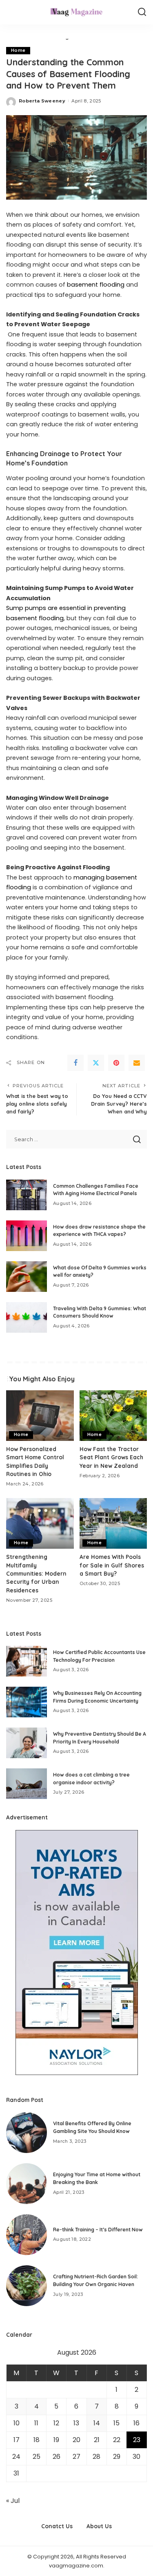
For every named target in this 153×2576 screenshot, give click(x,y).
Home (18, 50)
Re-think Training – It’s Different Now (98, 2230)
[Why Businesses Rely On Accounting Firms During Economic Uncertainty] (27, 1702)
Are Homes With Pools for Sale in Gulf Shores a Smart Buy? (112, 1565)
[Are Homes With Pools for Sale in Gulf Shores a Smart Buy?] (113, 1523)
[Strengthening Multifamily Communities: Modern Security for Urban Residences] (40, 1523)
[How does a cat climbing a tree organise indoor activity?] (27, 1784)
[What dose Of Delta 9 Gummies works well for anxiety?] (27, 1277)
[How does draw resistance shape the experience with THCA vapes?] (27, 1236)
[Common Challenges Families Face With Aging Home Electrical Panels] (27, 1195)
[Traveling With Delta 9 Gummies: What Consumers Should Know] (27, 1317)
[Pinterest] (116, 1063)
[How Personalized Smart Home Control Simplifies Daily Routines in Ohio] (40, 1416)
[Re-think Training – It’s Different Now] (27, 2235)
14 (97, 2423)
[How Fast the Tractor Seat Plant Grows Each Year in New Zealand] (113, 1416)
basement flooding (96, 285)
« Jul (13, 2501)
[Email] (137, 1063)
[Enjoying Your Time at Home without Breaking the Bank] (27, 2184)
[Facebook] (75, 1063)
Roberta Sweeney (42, 101)
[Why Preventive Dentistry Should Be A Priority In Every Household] (27, 1743)
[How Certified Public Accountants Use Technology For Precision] (27, 1661)
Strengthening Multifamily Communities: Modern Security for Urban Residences (36, 1573)
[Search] (142, 12)
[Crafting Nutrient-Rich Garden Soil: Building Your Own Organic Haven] (27, 2286)
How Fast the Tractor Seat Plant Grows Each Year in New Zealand (111, 1457)
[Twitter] (96, 1063)
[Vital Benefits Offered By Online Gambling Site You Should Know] (27, 2133)
